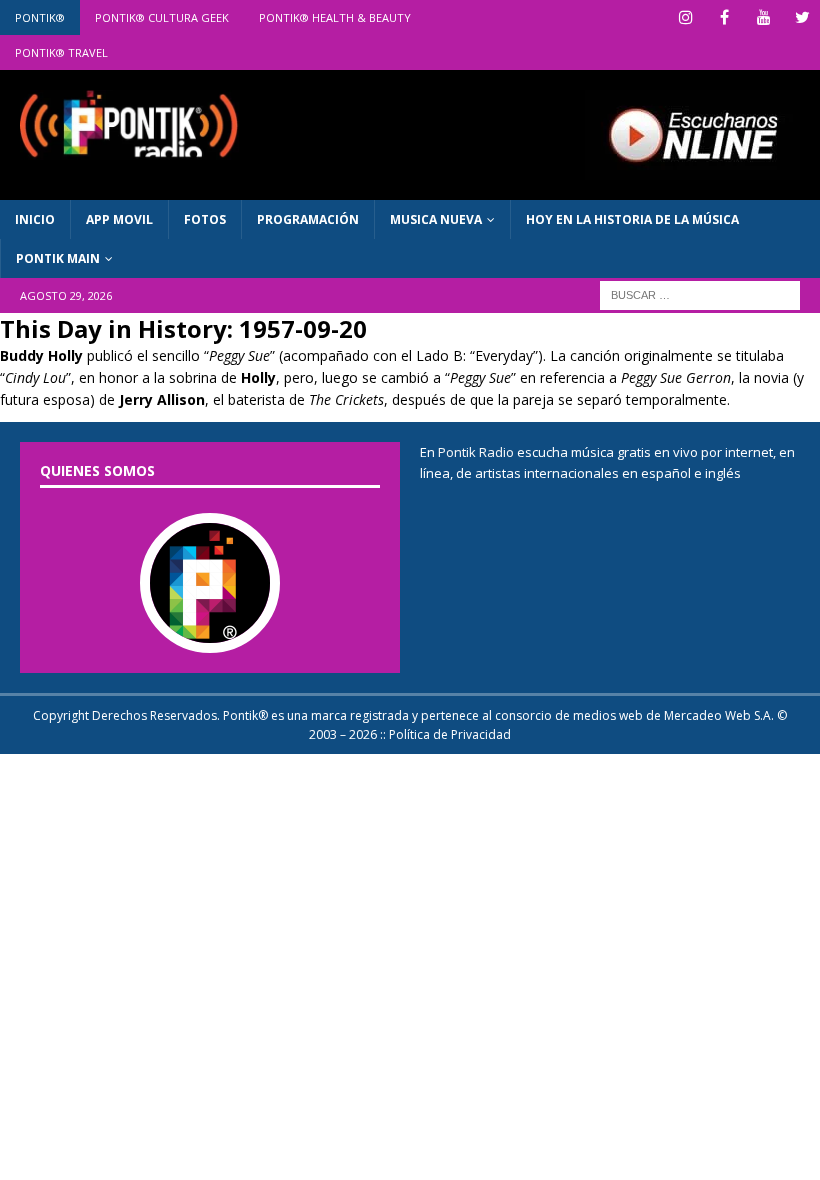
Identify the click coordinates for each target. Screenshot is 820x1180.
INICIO (35, 219)
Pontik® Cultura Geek (162, 17)
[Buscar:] (700, 294)
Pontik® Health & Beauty (335, 17)
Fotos (205, 219)
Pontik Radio (476, 452)
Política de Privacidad (450, 734)
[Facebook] (724, 17)
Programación (308, 219)
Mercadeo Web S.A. (719, 715)
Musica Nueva (436, 219)
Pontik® (40, 17)
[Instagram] (685, 17)
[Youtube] (763, 17)
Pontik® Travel (61, 52)
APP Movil (119, 219)
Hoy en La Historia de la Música (632, 219)
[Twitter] (802, 17)
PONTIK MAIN (58, 258)
